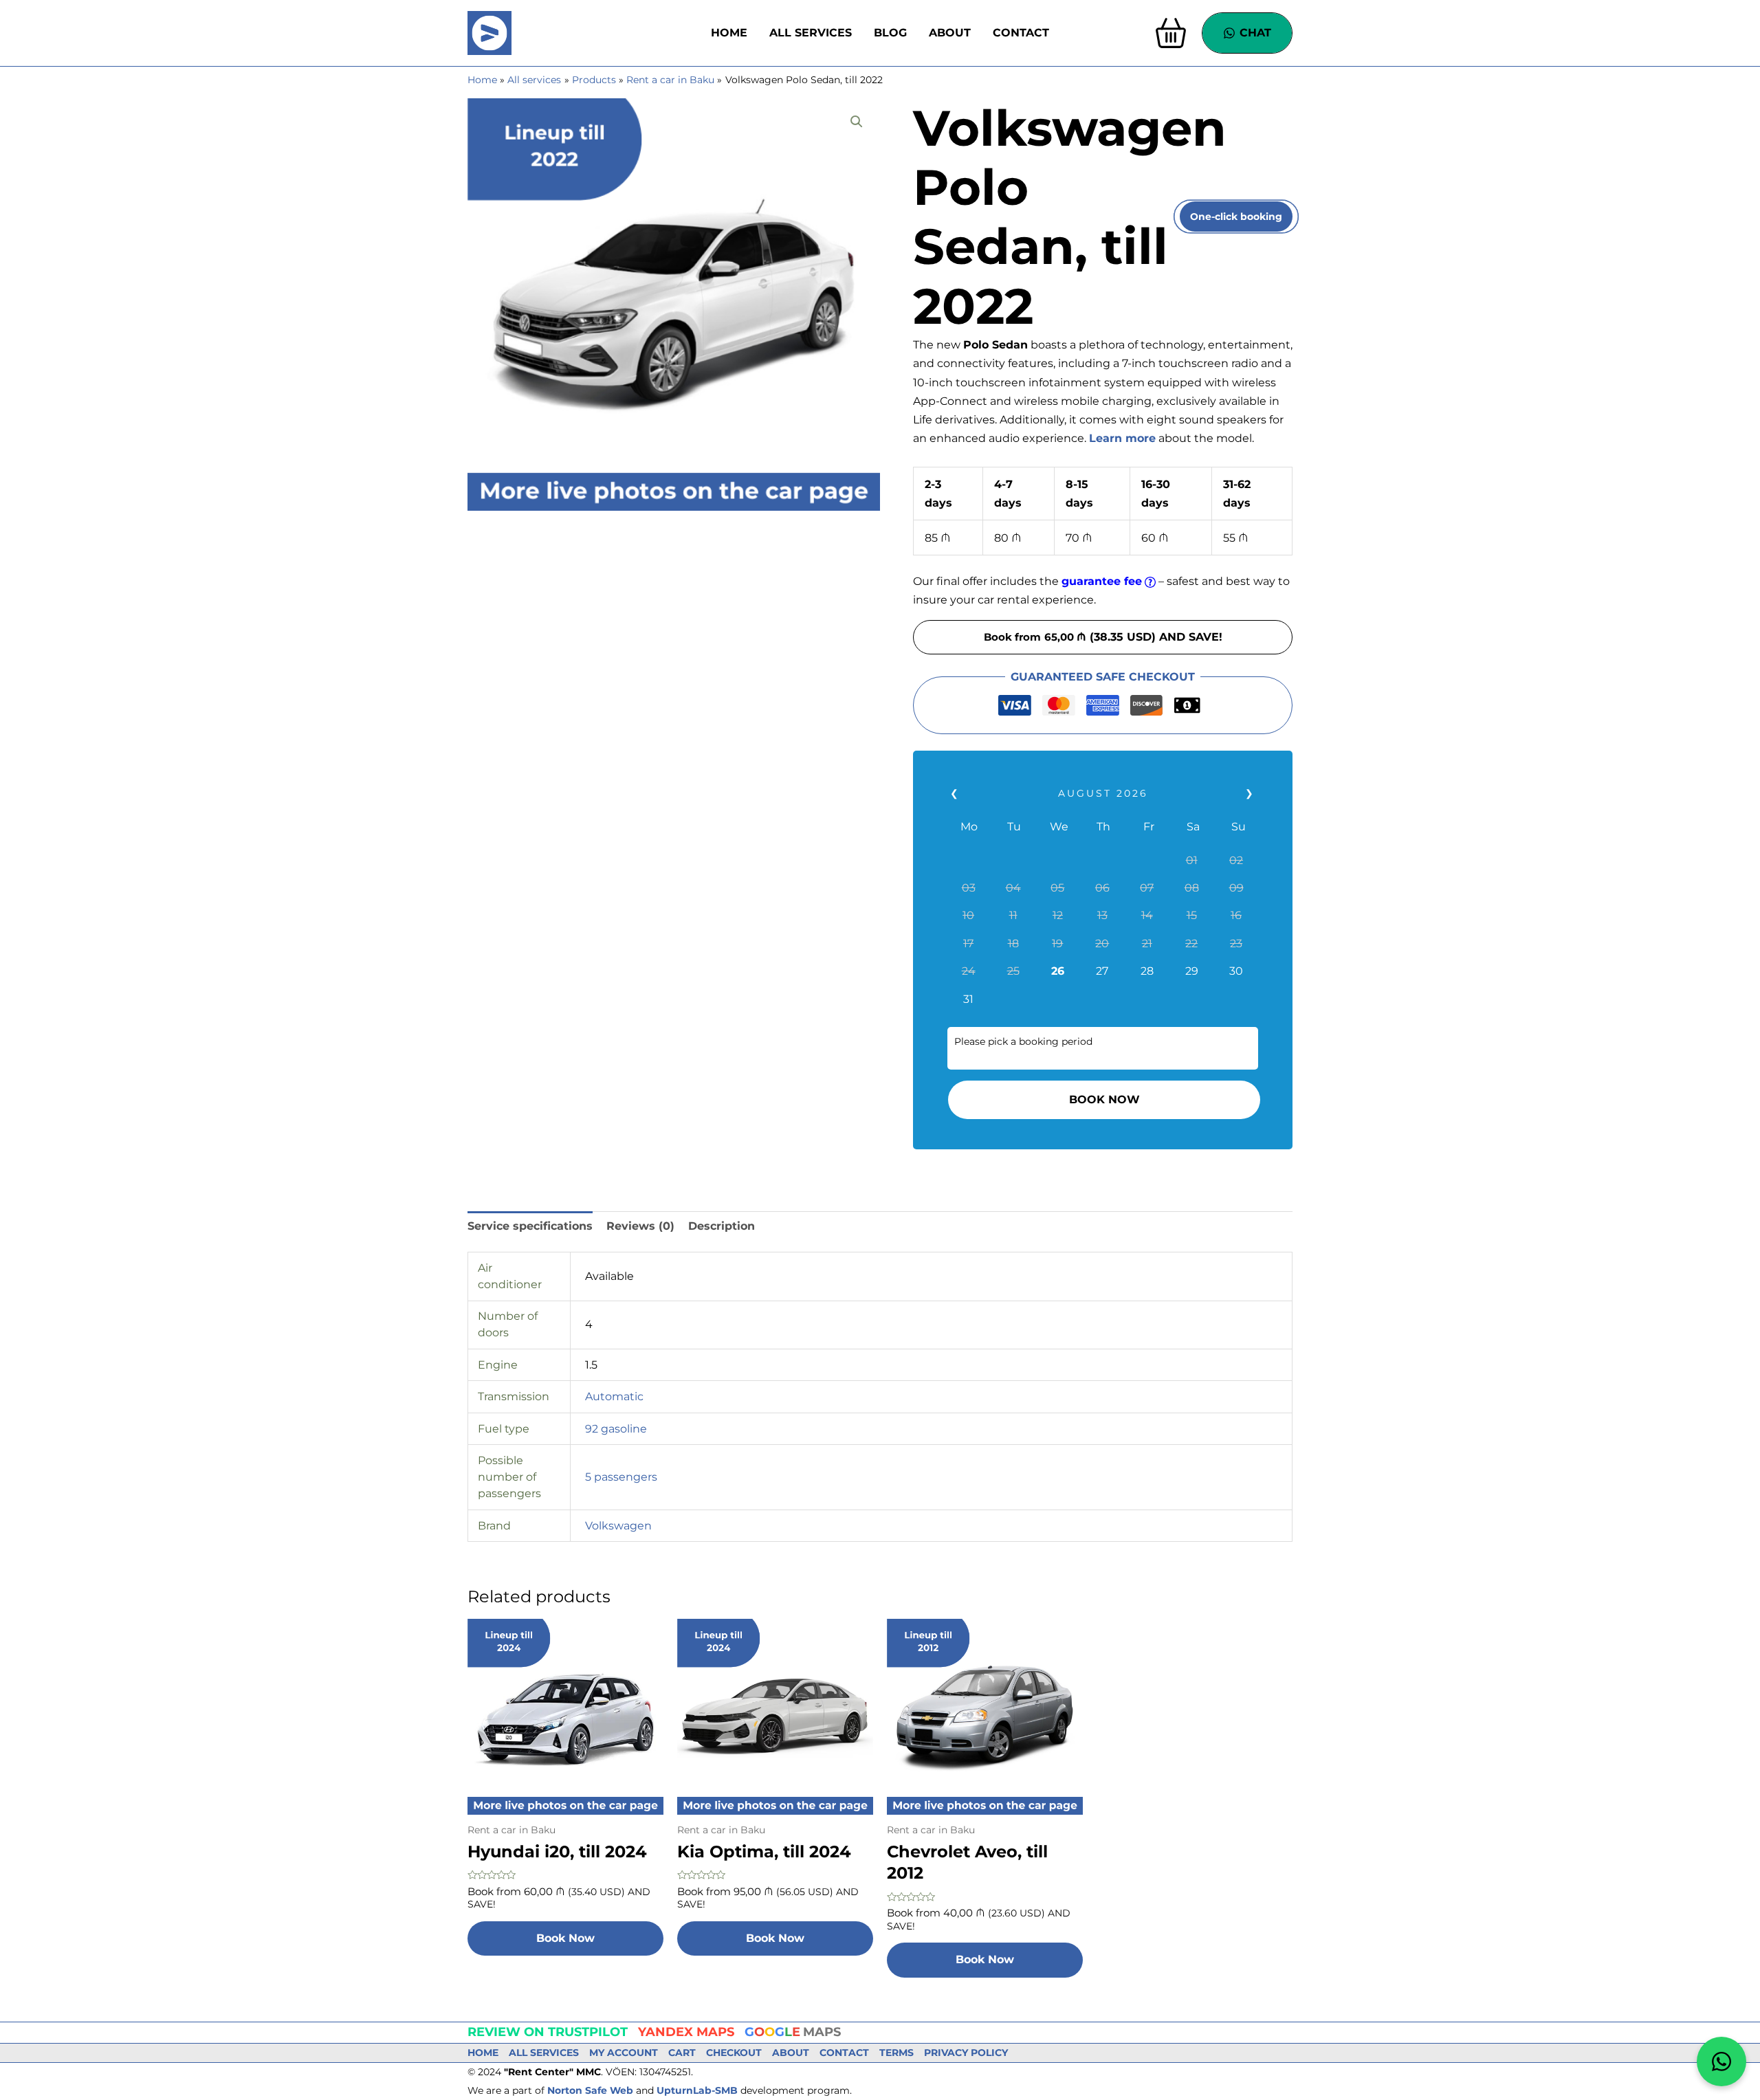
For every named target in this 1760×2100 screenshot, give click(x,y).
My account (624, 2053)
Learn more (1122, 438)
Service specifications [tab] (530, 1226)
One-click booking (1236, 217)
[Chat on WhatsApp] (1721, 2062)
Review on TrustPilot (548, 2032)
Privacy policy (966, 2053)
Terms (896, 2053)
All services (811, 33)
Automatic (614, 1396)
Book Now (1104, 1099)
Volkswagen (618, 1526)
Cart (682, 2053)
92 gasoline (616, 1429)
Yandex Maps (686, 2032)
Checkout (734, 2053)
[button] (857, 122)
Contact (1021, 33)
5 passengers (621, 1477)
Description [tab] (722, 1226)
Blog (890, 33)
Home (729, 33)
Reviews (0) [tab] (640, 1226)
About (950, 33)
